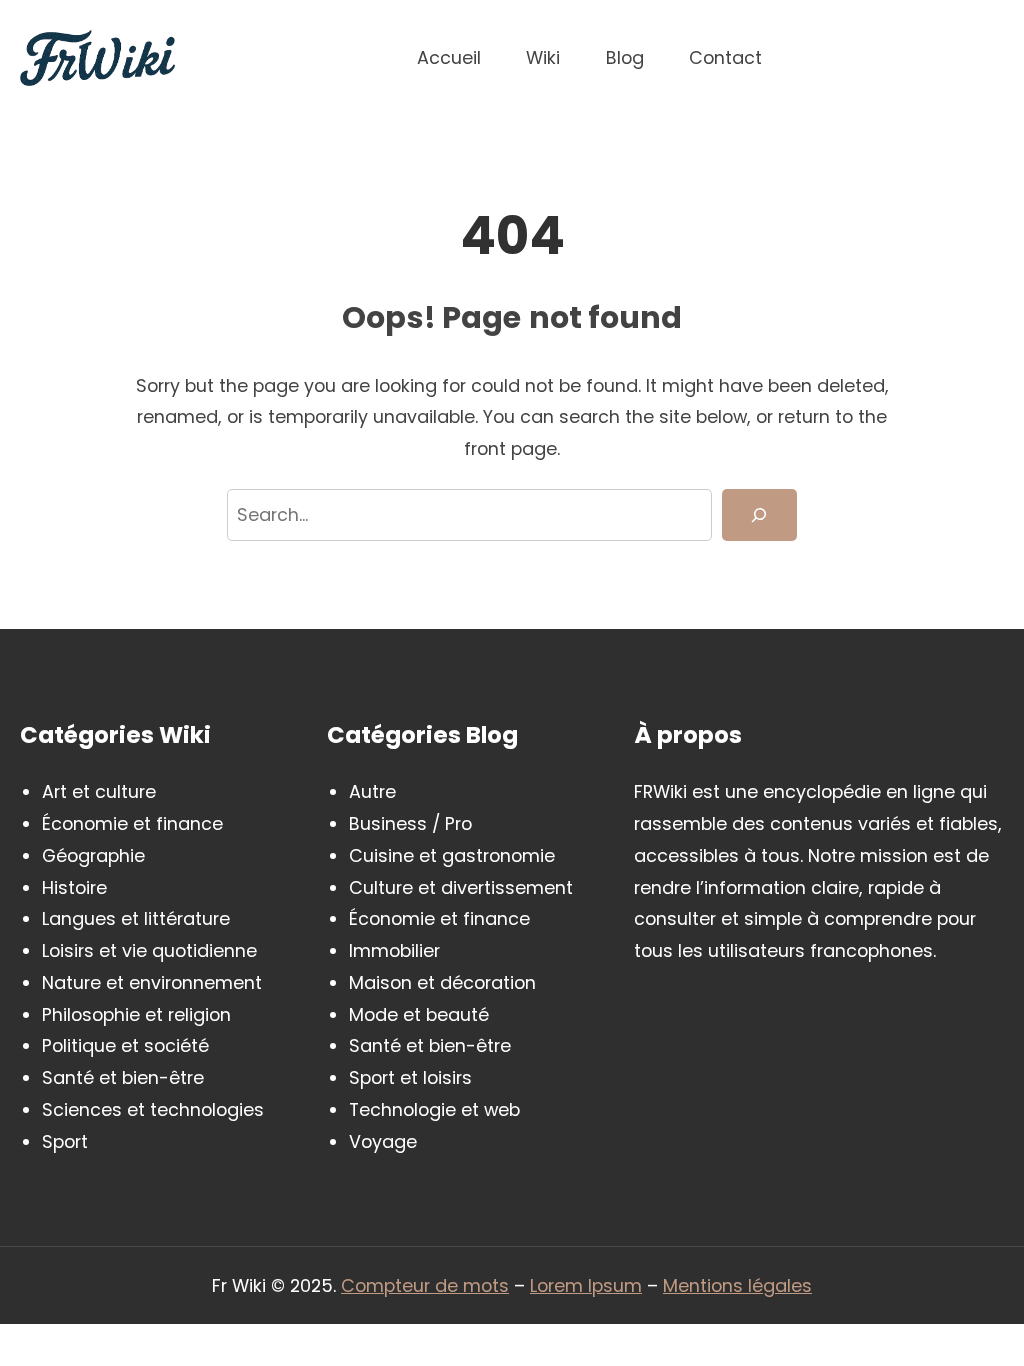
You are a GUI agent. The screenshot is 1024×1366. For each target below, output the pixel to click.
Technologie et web (434, 1109)
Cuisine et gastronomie (452, 855)
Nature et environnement (152, 982)
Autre (372, 791)
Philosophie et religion (136, 1014)
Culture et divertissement (461, 887)
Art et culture (99, 791)
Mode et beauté (419, 1014)
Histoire (74, 887)
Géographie (93, 855)
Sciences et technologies (153, 1109)
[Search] (759, 515)
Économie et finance (132, 823)
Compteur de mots (425, 1285)
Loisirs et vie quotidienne (149, 950)
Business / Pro (410, 823)
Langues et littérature (136, 918)
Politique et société (125, 1045)
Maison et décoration (442, 982)
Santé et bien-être (123, 1077)
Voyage (383, 1141)
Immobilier (394, 950)
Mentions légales (737, 1285)
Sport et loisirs (410, 1077)
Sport (65, 1141)
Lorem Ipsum (586, 1285)
